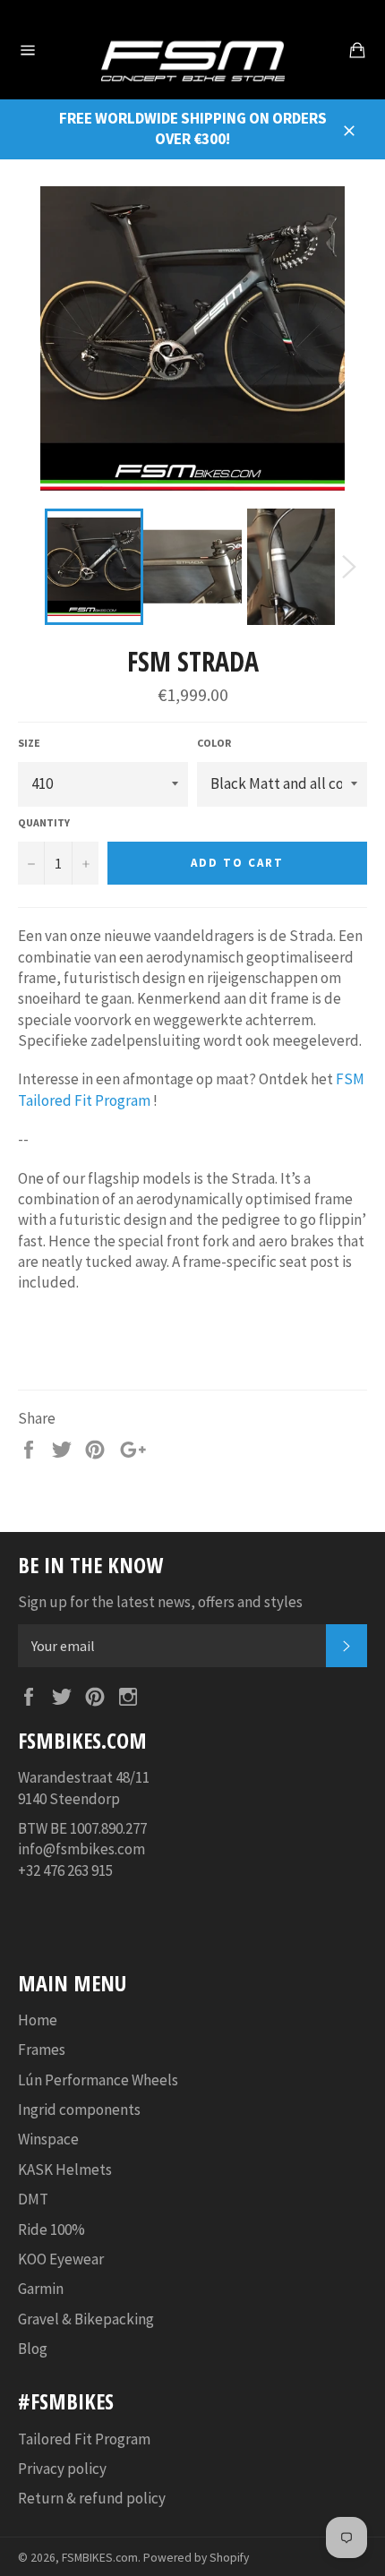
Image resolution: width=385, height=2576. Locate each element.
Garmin (41, 2289)
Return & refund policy (92, 2498)
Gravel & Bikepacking (86, 2319)
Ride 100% (51, 2229)
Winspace (48, 2139)
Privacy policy (62, 2469)
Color (214, 743)
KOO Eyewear (61, 2259)
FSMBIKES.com (100, 2558)
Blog (33, 2349)
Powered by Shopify (196, 2558)
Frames (42, 2050)
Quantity (44, 822)
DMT (33, 2199)
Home (38, 2020)
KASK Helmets (65, 2169)
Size (29, 743)
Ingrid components (79, 2110)
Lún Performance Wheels (98, 2080)
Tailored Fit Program (84, 2439)
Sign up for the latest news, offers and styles (160, 1602)
